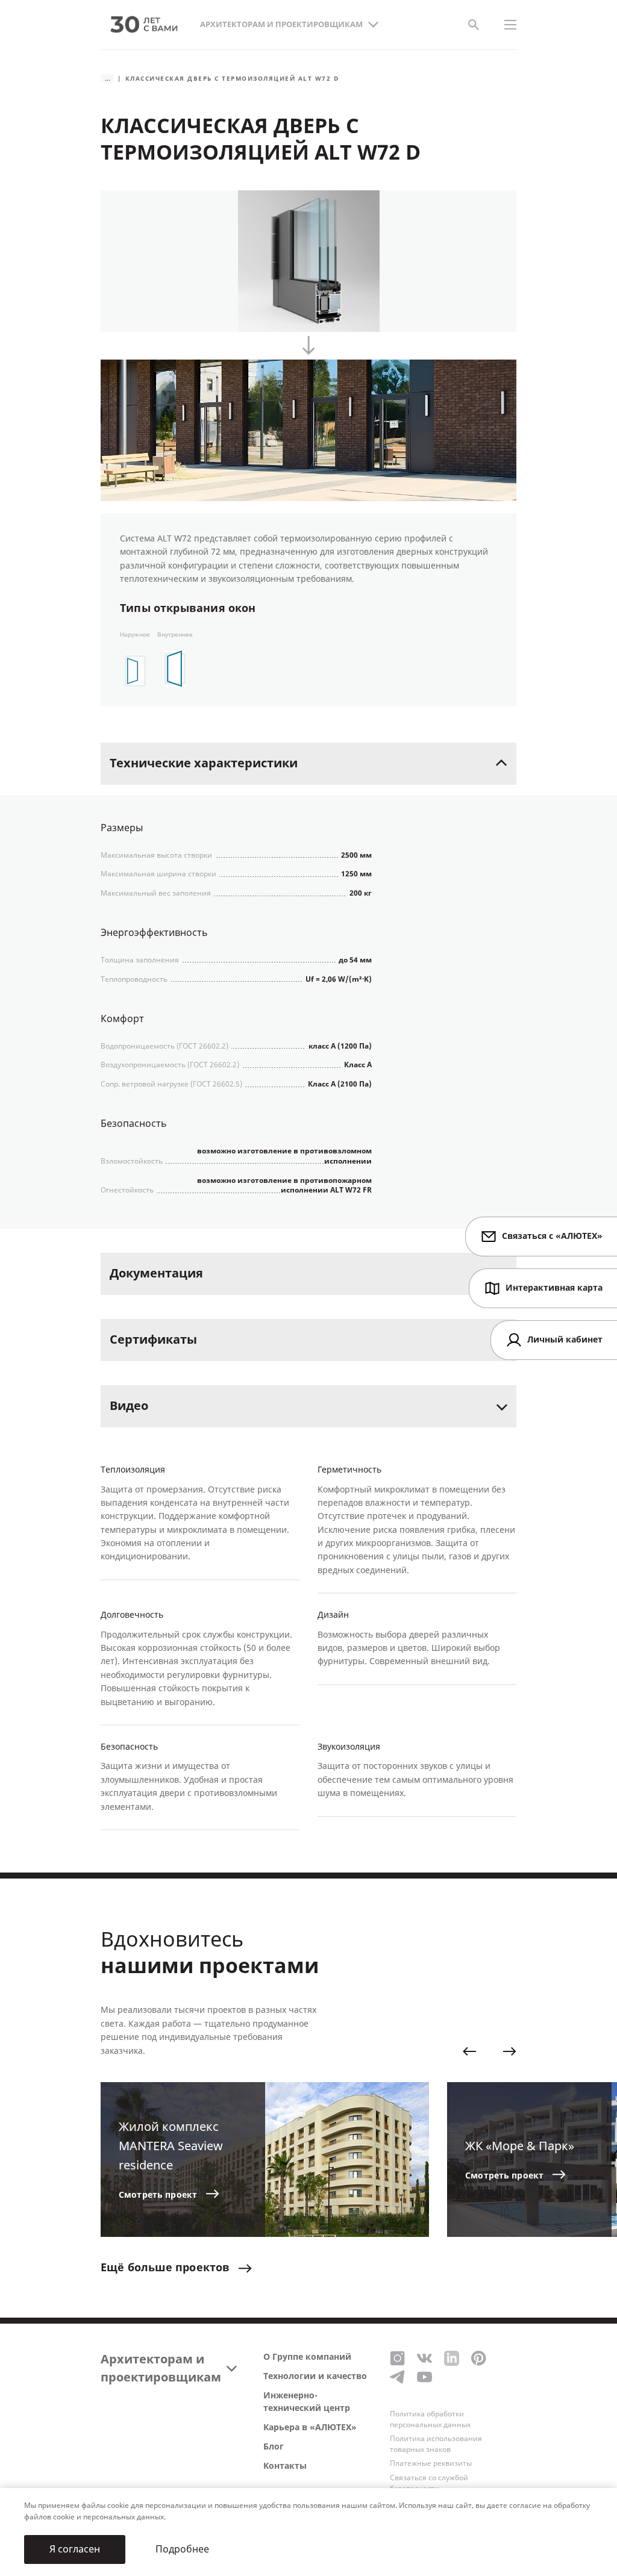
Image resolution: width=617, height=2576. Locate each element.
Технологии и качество (315, 2376)
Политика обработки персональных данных (430, 2419)
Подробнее (182, 2549)
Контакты (285, 2466)
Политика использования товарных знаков (436, 2444)
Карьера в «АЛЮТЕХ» (310, 2428)
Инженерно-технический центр (307, 2402)
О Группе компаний (307, 2357)
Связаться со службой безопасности (429, 2483)
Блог (274, 2447)
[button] (469, 2051)
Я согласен (75, 2549)
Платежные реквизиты (431, 2463)
